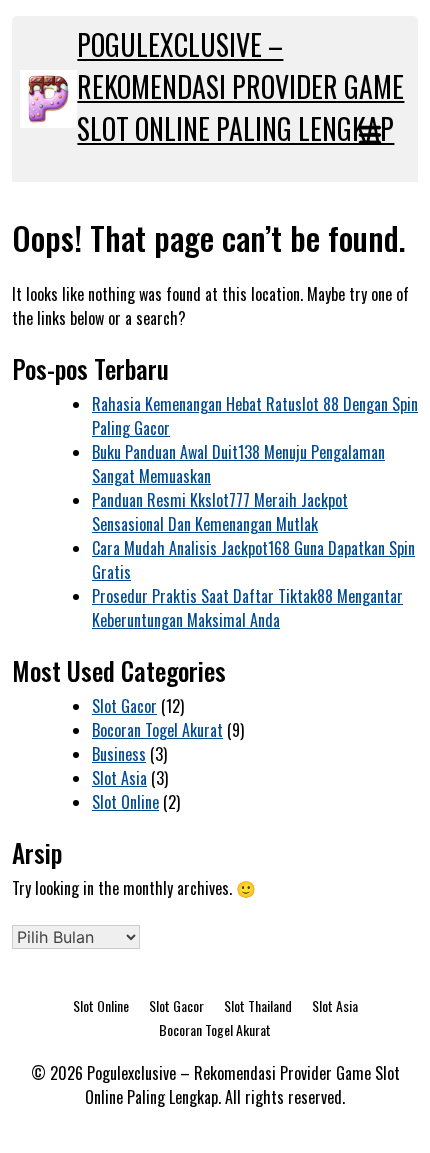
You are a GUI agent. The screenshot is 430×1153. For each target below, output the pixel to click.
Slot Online (125, 802)
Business (119, 754)
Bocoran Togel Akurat (157, 730)
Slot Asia (119, 778)
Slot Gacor (124, 706)
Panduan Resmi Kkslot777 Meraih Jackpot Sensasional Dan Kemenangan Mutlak (220, 512)
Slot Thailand (258, 1005)
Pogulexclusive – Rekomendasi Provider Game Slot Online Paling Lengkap (240, 86)
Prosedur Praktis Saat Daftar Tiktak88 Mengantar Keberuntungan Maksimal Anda (247, 608)
